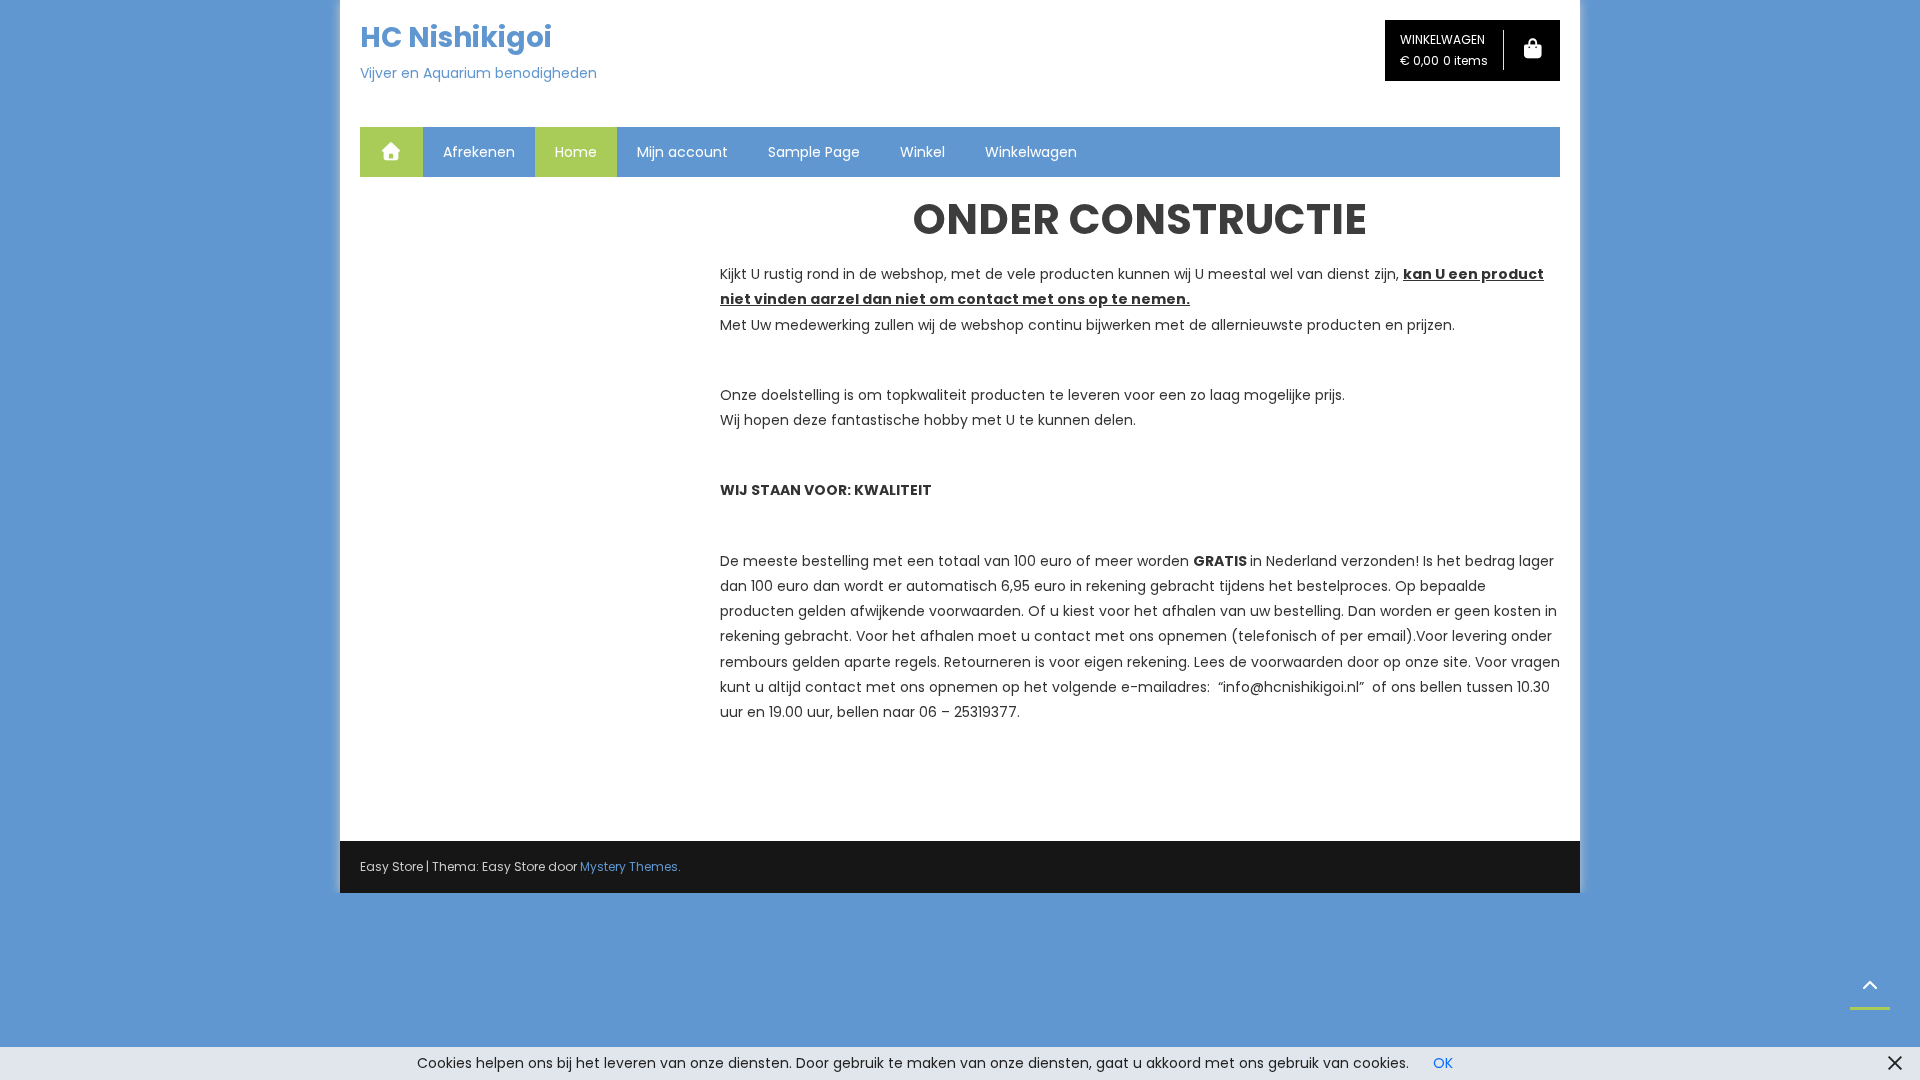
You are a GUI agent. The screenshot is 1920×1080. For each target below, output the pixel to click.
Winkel (922, 152)
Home (576, 152)
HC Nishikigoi (456, 37)
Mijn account (682, 152)
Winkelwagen (1031, 152)
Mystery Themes (629, 866)
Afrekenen (479, 152)
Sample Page (814, 152)
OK (1443, 1063)
